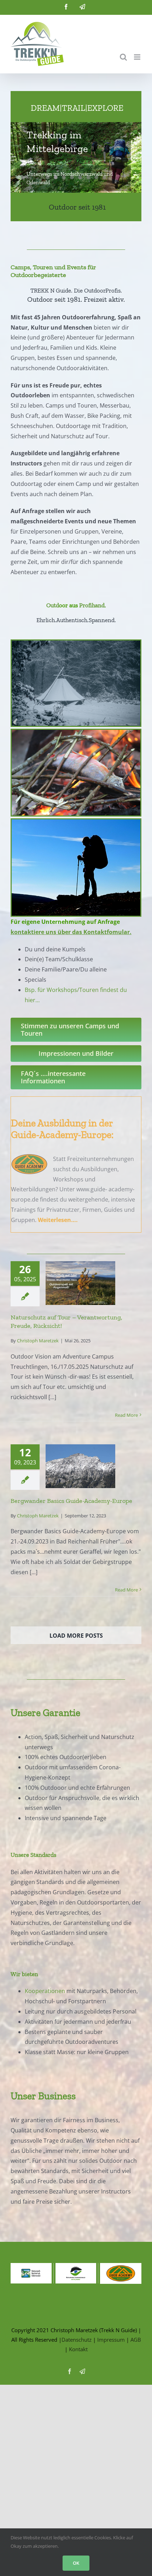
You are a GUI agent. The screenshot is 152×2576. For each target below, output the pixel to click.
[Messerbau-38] (76, 643)
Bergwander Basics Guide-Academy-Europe (71, 1501)
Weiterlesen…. (58, 1220)
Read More (126, 1415)
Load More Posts (76, 1636)
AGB (136, 2340)
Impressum (111, 2340)
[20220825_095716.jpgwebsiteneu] (76, 822)
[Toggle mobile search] (123, 57)
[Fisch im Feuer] (76, 733)
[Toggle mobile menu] (138, 57)
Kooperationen (45, 1991)
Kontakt (78, 2349)
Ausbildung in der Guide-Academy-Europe (62, 1129)
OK (76, 2563)
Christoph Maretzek (38, 1341)
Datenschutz (77, 2340)
